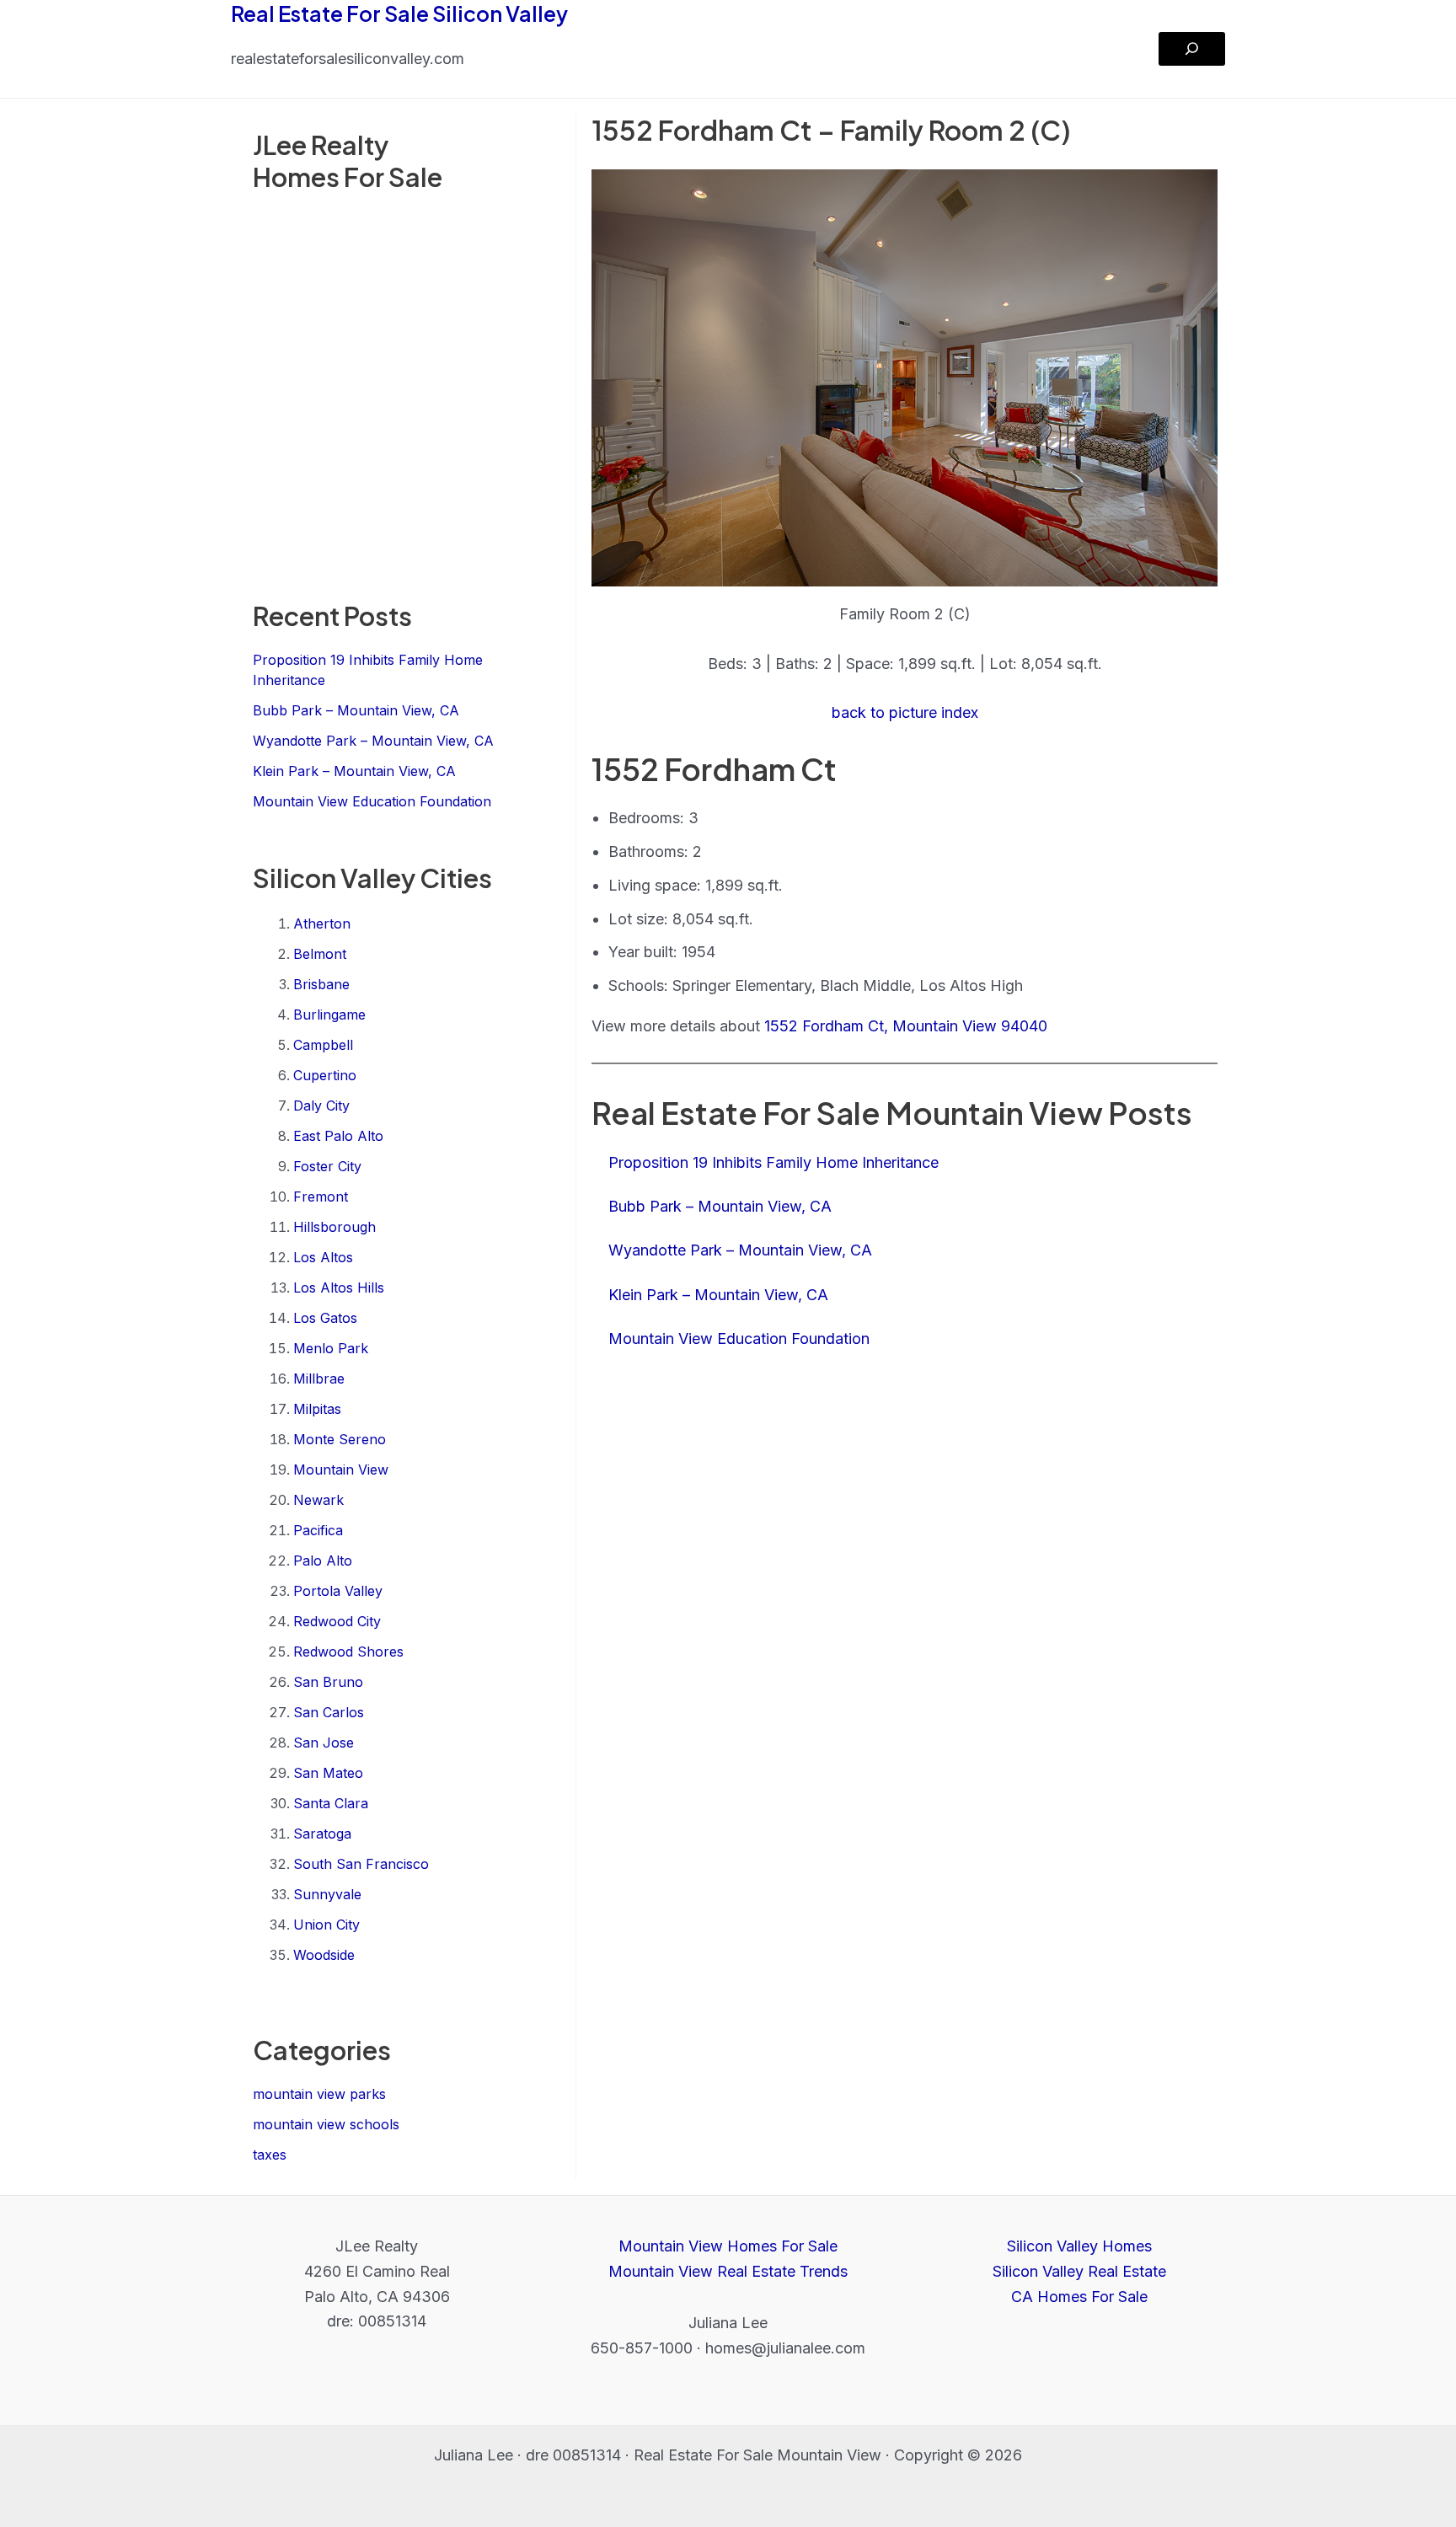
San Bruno (328, 1682)
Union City (327, 1925)
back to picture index (905, 712)
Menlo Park (331, 1348)
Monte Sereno (340, 1439)
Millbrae (319, 1379)
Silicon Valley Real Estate (1079, 2271)
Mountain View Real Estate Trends (728, 2271)
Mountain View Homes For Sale (728, 2246)
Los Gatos (325, 1318)
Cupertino (325, 1075)
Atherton (322, 924)
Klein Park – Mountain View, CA (354, 771)
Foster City (327, 1166)
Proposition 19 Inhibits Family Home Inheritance (773, 1162)
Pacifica (318, 1530)
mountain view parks (319, 2094)
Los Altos (323, 1257)
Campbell (323, 1045)
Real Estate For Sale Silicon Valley (399, 13)
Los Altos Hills (339, 1288)
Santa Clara (331, 1803)
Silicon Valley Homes (1079, 2246)
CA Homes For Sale (1079, 2297)
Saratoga (322, 1834)
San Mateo (328, 1773)
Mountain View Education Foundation (372, 801)
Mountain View (341, 1470)
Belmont (320, 954)
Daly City (321, 1106)
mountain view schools (326, 2124)
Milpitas (317, 1409)
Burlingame (329, 1015)
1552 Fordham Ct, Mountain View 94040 (906, 1026)
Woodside (324, 1955)
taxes (270, 2155)
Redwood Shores (348, 1652)
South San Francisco (361, 1864)
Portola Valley (338, 1591)
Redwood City (337, 1621)
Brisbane (321, 984)
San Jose (324, 1743)
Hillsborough (335, 1227)
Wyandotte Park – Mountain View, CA (373, 741)
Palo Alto (323, 1561)
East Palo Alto (338, 1136)
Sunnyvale (327, 1894)
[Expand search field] (1192, 49)
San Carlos (329, 1712)
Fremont (321, 1197)
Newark (318, 1500)
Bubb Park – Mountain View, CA (356, 710)
